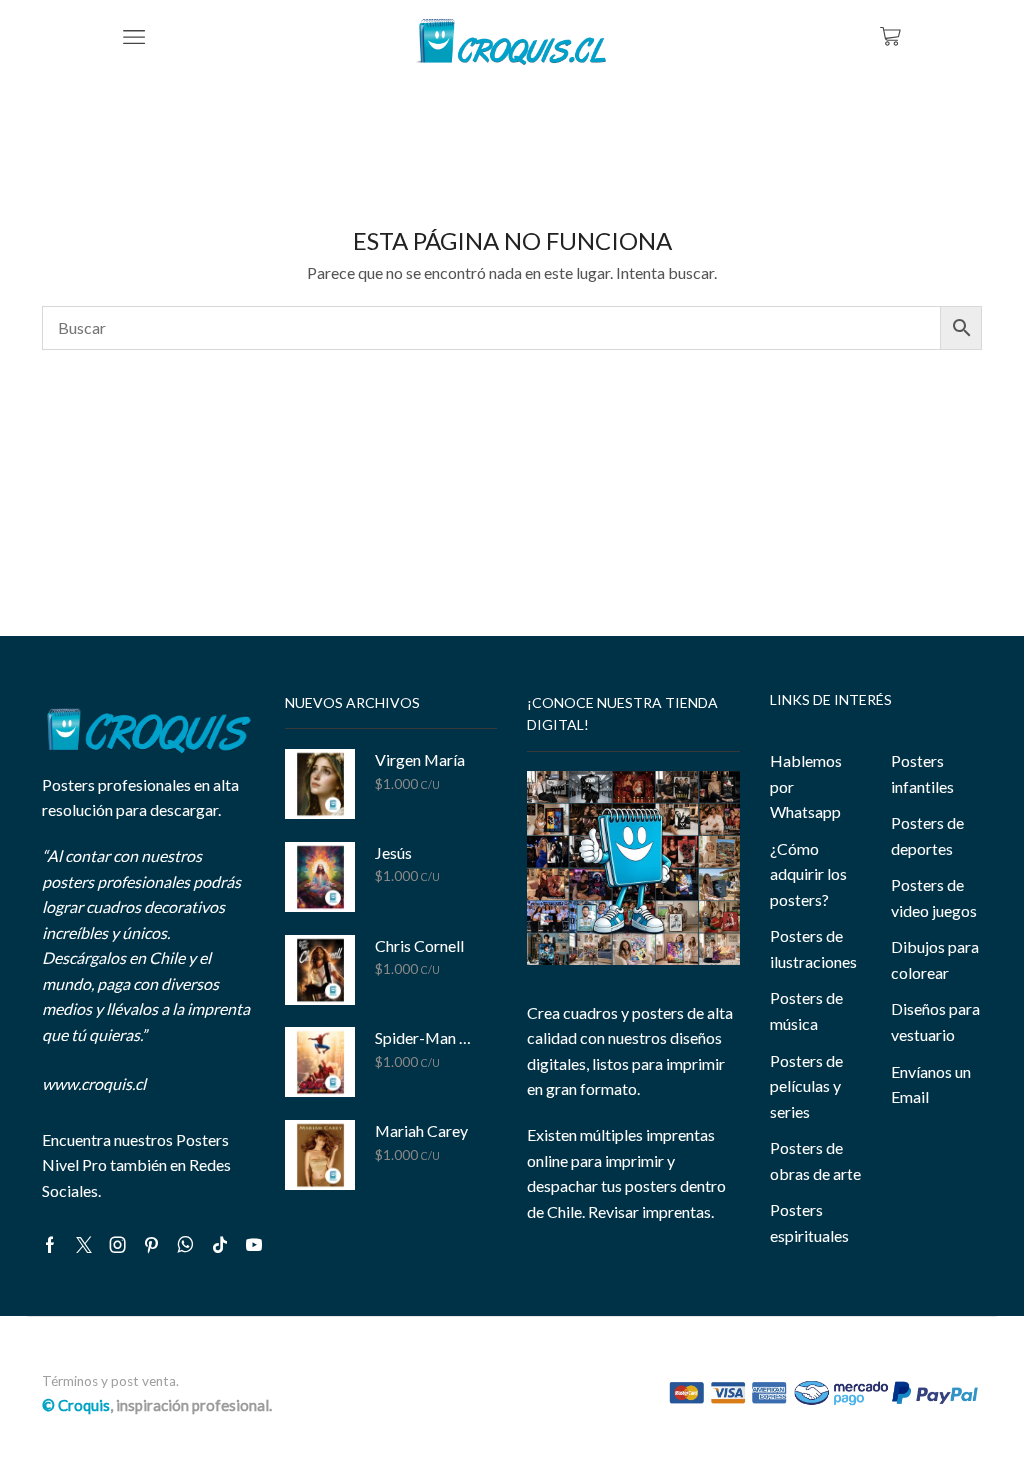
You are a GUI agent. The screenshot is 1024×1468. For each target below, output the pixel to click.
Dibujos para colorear (935, 959)
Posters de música (806, 1010)
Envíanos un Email (931, 1084)
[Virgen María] (320, 784)
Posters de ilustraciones (813, 948)
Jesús (393, 852)
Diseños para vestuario (935, 1021)
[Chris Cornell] (320, 970)
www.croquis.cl (94, 1083)
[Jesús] (320, 877)
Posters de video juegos (934, 897)
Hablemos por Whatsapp (806, 786)
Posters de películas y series (806, 1086)
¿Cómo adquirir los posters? (808, 874)
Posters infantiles (922, 773)
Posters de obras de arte (815, 1160)
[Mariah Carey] (320, 1155)
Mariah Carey (421, 1130)
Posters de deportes (927, 835)
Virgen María (420, 759)
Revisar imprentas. (651, 1211)
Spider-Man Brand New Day (424, 1037)
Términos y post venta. (110, 1381)
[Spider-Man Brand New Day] (320, 1062)
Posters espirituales (809, 1222)
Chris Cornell (419, 945)
